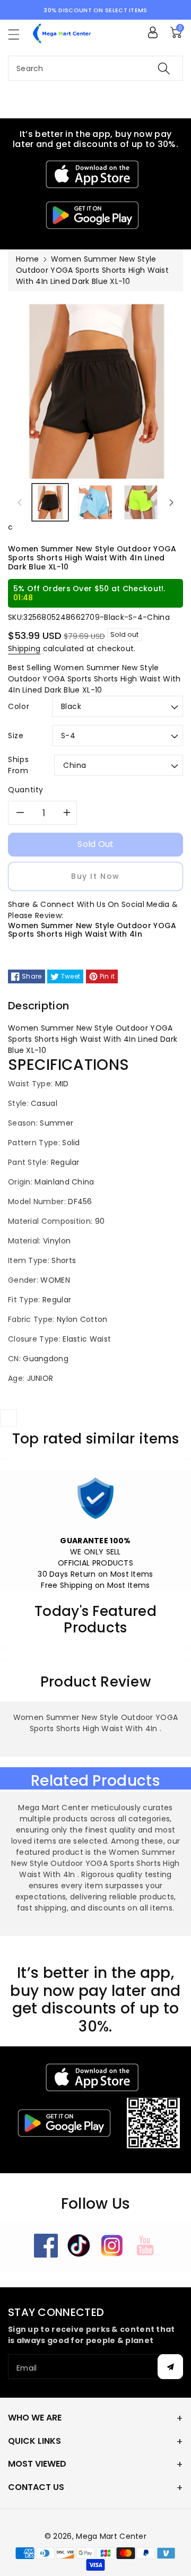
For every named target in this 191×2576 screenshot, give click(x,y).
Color (19, 706)
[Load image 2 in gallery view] (95, 502)
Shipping (24, 649)
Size (16, 736)
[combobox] (95, 68)
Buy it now (95, 876)
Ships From (18, 765)
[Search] (164, 68)
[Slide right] (171, 502)
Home (27, 259)
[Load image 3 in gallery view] (141, 502)
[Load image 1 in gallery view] (50, 502)
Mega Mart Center (111, 2536)
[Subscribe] (170, 2367)
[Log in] (153, 32)
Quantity (26, 790)
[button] (19, 34)
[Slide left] (20, 502)
